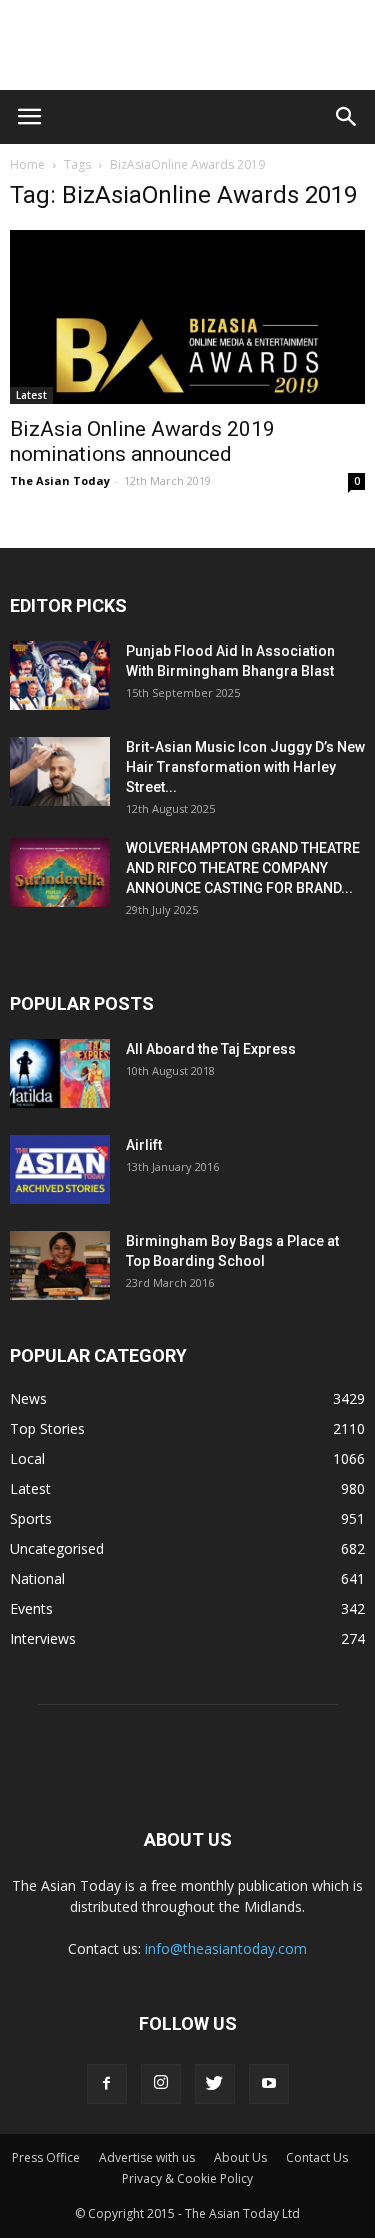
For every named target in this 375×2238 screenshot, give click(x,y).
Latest (31, 395)
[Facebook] (107, 2084)
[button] (347, 117)
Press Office (46, 2157)
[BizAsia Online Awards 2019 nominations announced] (187, 317)
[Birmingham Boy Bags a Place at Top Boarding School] (60, 1265)
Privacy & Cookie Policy (187, 2178)
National (37, 1578)
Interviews (43, 1638)
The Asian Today (60, 480)
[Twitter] (215, 2084)
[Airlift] (60, 1169)
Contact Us (317, 2157)
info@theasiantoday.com (226, 1948)
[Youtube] (269, 2084)
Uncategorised (57, 1548)
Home (27, 164)
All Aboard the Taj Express (211, 1049)
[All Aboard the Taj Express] (60, 1073)
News (28, 1398)
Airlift (144, 1145)
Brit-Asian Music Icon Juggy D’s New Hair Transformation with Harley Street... (245, 767)
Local (27, 1458)
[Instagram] (161, 2084)
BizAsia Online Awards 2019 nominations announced (142, 441)
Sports (31, 1518)
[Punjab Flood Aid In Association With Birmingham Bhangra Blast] (60, 675)
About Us (240, 2157)
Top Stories (47, 1428)
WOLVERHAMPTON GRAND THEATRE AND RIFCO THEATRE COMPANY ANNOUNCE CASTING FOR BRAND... (243, 868)
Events (31, 1608)
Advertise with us (147, 2157)
